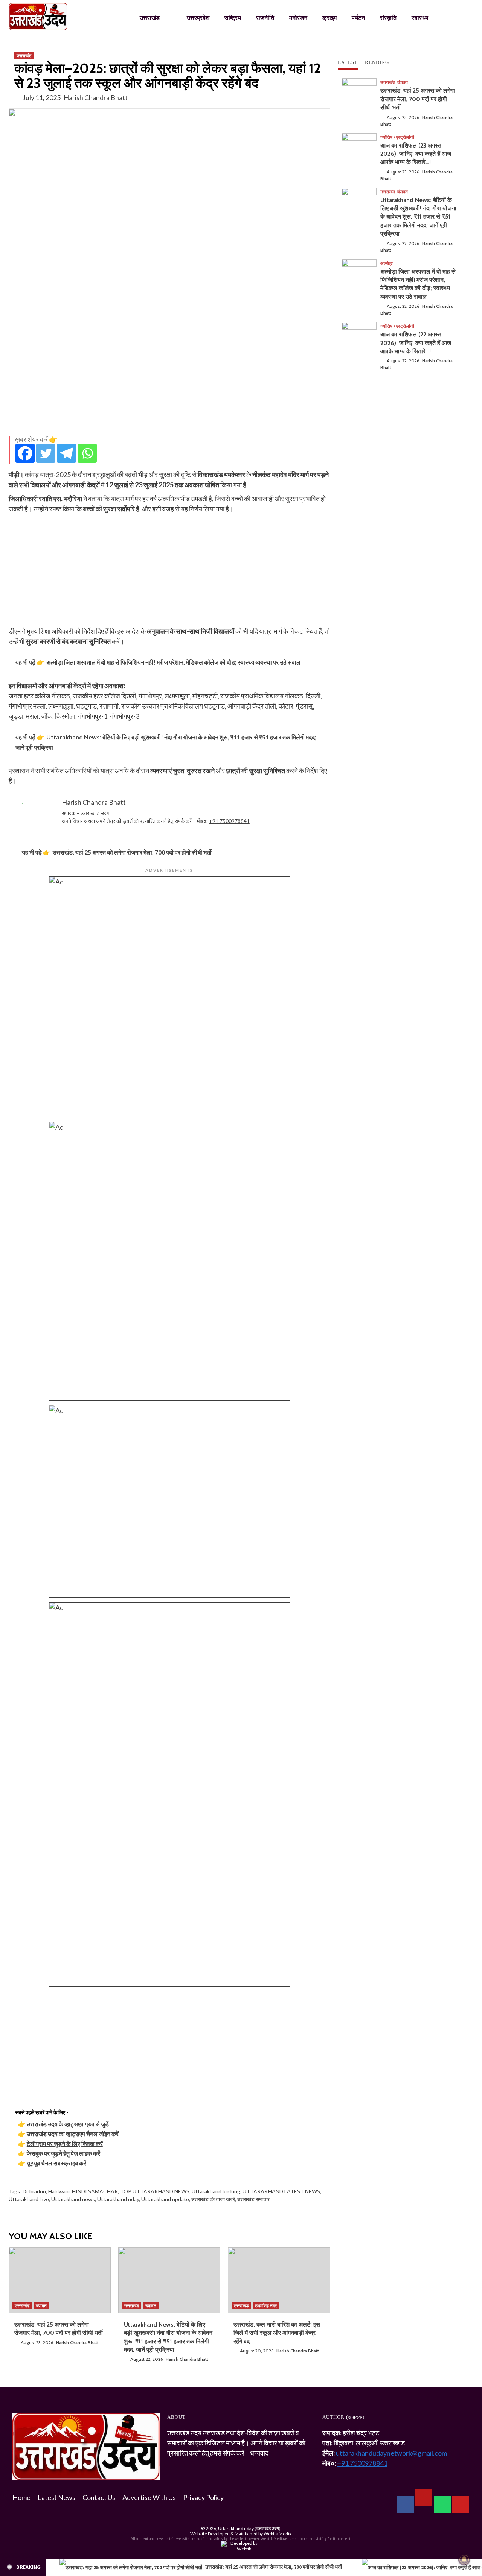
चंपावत (41, 2306)
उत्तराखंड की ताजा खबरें (213, 2199)
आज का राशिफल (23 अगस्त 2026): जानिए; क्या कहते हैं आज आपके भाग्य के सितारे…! (416, 154)
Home (21, 2497)
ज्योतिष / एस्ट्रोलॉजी (397, 137)
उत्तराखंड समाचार (253, 2199)
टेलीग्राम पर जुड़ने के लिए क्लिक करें (65, 2143)
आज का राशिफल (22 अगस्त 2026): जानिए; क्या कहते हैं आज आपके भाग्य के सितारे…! (416, 343)
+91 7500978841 (229, 821)
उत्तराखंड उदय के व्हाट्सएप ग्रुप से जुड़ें (68, 2124)
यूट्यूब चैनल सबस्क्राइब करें (56, 2163)
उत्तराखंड (150, 18)
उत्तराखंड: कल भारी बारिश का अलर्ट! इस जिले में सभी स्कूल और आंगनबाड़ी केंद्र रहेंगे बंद (277, 2333)
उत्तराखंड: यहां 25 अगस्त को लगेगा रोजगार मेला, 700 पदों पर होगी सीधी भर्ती (418, 99)
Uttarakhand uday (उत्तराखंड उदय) (249, 2528)
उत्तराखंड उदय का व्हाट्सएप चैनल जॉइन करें (73, 2134)
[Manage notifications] (464, 2559)
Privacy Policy (203, 2497)
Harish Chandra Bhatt (96, 97)
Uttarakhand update (165, 2199)
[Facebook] (25, 453)
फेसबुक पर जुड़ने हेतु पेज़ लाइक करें (63, 2153)
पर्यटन (358, 18)
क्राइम (329, 18)
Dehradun (34, 2191)
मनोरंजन (298, 18)
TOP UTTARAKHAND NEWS (155, 2191)
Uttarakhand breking (216, 2191)
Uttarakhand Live (29, 2199)
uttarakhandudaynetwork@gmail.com (391, 2453)
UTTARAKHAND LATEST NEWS (281, 2191)
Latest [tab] (348, 62)
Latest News (56, 2497)
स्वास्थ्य (420, 18)
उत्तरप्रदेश (198, 18)
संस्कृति (388, 18)
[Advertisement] (169, 377)
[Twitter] (46, 453)
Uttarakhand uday (118, 2199)
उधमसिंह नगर (266, 2306)
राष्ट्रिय (233, 18)
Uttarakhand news (73, 2199)
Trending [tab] (375, 62)
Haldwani (59, 2191)
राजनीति (265, 18)
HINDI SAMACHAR (95, 2191)
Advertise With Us (149, 2497)
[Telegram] (66, 453)
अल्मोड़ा (387, 263)
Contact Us (99, 2497)
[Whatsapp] (87, 453)
